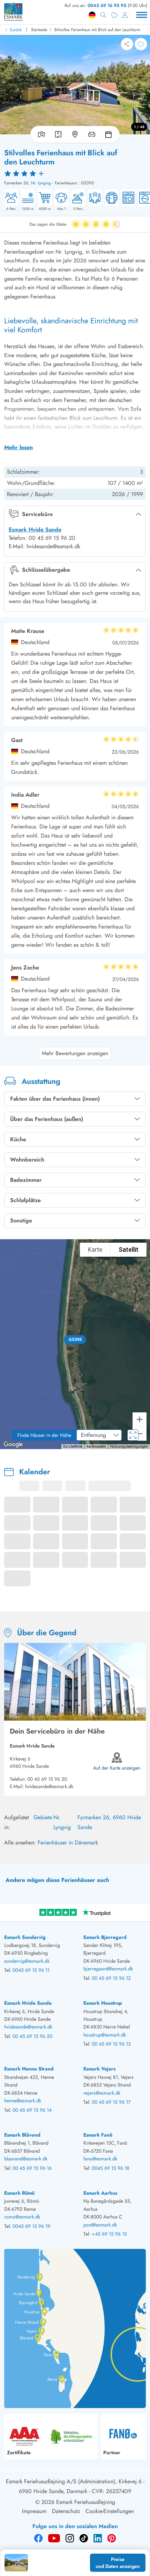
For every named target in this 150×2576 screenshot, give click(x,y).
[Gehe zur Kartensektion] (75, 134)
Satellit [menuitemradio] (129, 1250)
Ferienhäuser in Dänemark (68, 1843)
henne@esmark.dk (23, 2101)
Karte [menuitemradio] (95, 1250)
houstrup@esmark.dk (105, 2035)
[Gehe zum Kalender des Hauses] (110, 134)
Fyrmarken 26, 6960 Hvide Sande (109, 1822)
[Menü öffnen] (142, 15)
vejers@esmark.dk (102, 2093)
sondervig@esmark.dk (27, 1961)
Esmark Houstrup (103, 2003)
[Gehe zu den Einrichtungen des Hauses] (92, 134)
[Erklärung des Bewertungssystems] (75, 173)
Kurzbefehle (73, 1446)
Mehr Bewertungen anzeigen (75, 1053)
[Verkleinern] (140, 1434)
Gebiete (43, 1817)
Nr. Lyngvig (41, 183)
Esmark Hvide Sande (35, 530)
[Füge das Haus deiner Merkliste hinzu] (141, 44)
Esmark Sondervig (25, 1937)
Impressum (34, 2511)
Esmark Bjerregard (105, 1937)
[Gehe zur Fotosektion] (40, 134)
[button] (75, 1340)
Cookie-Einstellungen (110, 2511)
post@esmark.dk (100, 2225)
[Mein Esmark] (125, 15)
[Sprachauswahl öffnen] (92, 15)
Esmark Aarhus (100, 2193)
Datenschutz (66, 2511)
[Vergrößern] (140, 1419)
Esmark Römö (19, 2193)
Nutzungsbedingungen (129, 1446)
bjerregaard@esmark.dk (108, 1969)
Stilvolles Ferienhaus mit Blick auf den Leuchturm (97, 30)
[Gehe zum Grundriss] (58, 134)
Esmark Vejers (99, 2069)
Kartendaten (96, 1446)
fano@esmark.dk (100, 2159)
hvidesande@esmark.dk (49, 1786)
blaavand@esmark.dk (26, 2159)
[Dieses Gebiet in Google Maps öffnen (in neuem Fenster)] (13, 1445)
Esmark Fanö (98, 2135)
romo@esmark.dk (22, 2217)
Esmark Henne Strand (29, 2069)
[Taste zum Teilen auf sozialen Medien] (127, 44)
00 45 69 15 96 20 (47, 1779)
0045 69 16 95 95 (107, 5)
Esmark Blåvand (22, 2135)
